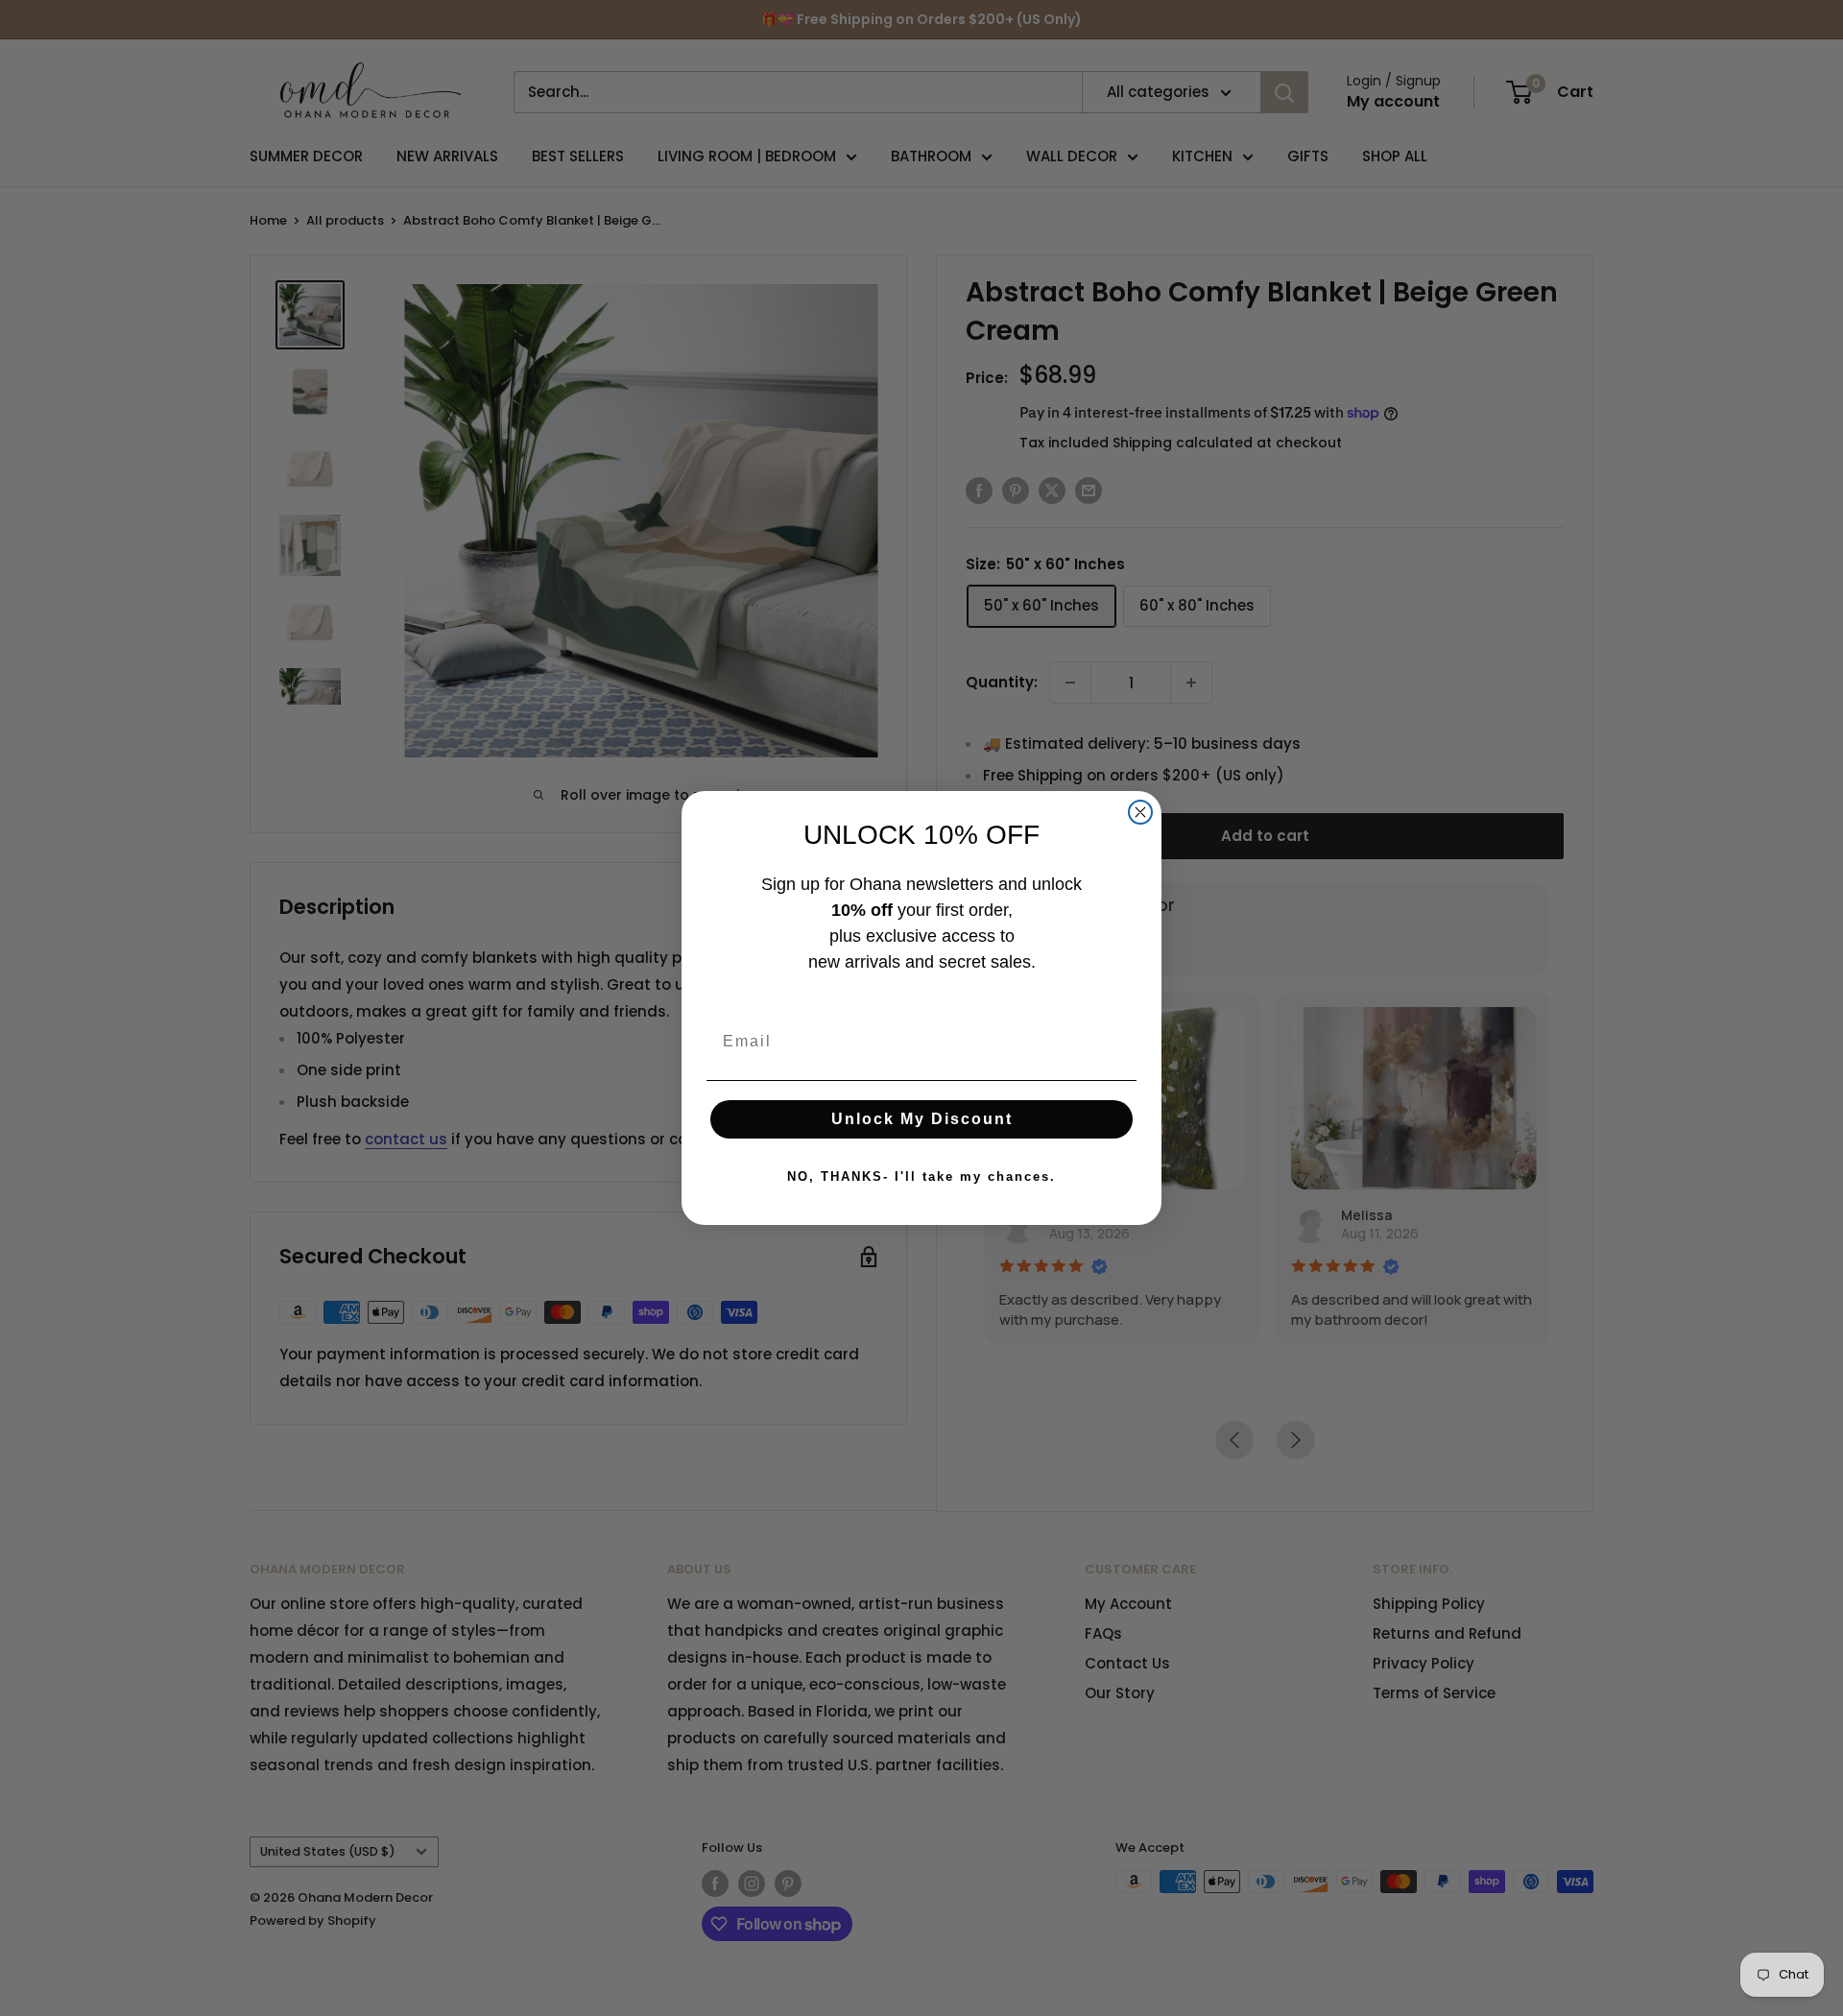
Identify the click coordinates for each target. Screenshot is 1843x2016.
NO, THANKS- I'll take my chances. (921, 1176)
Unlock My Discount (922, 1119)
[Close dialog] (1140, 812)
